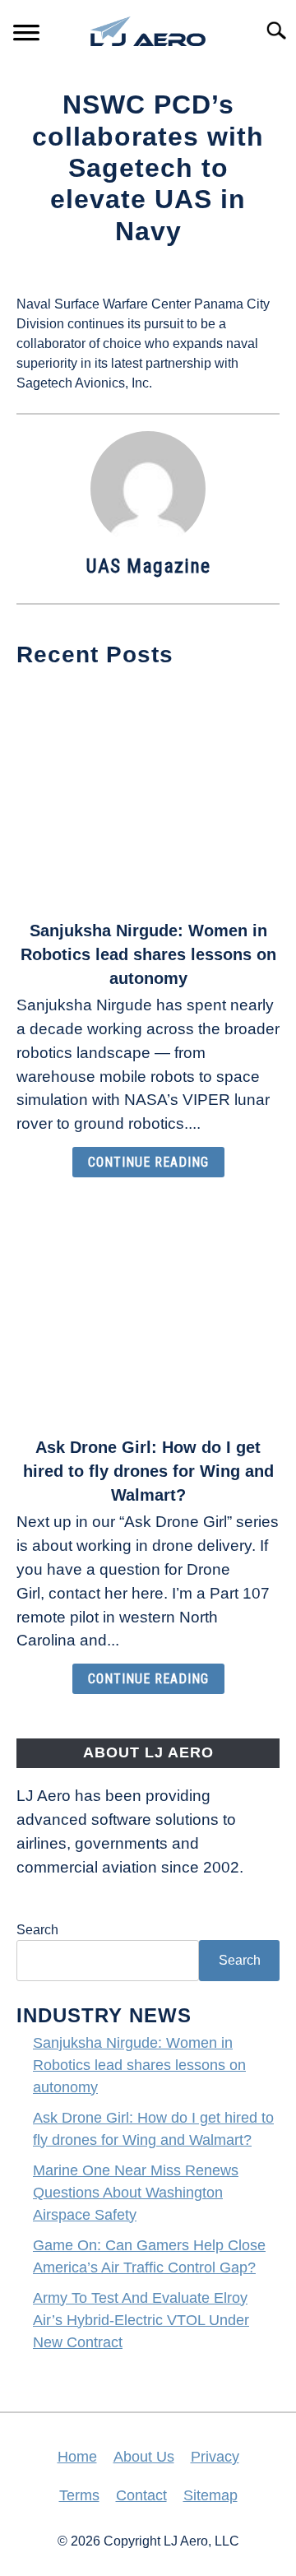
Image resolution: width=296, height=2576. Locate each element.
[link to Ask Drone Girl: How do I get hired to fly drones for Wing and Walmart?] (148, 1312)
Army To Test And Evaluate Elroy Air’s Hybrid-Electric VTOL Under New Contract (141, 2320)
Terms (79, 2495)
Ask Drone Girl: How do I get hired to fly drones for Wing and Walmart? (148, 1471)
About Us (144, 2457)
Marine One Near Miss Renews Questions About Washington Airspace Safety (136, 2193)
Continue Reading (148, 1162)
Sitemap (210, 2495)
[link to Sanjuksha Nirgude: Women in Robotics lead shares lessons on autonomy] (148, 796)
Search (37, 1930)
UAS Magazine (148, 566)
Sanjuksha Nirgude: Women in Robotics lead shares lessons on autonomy (148, 954)
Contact (141, 2495)
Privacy (215, 2457)
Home (77, 2457)
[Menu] (26, 35)
